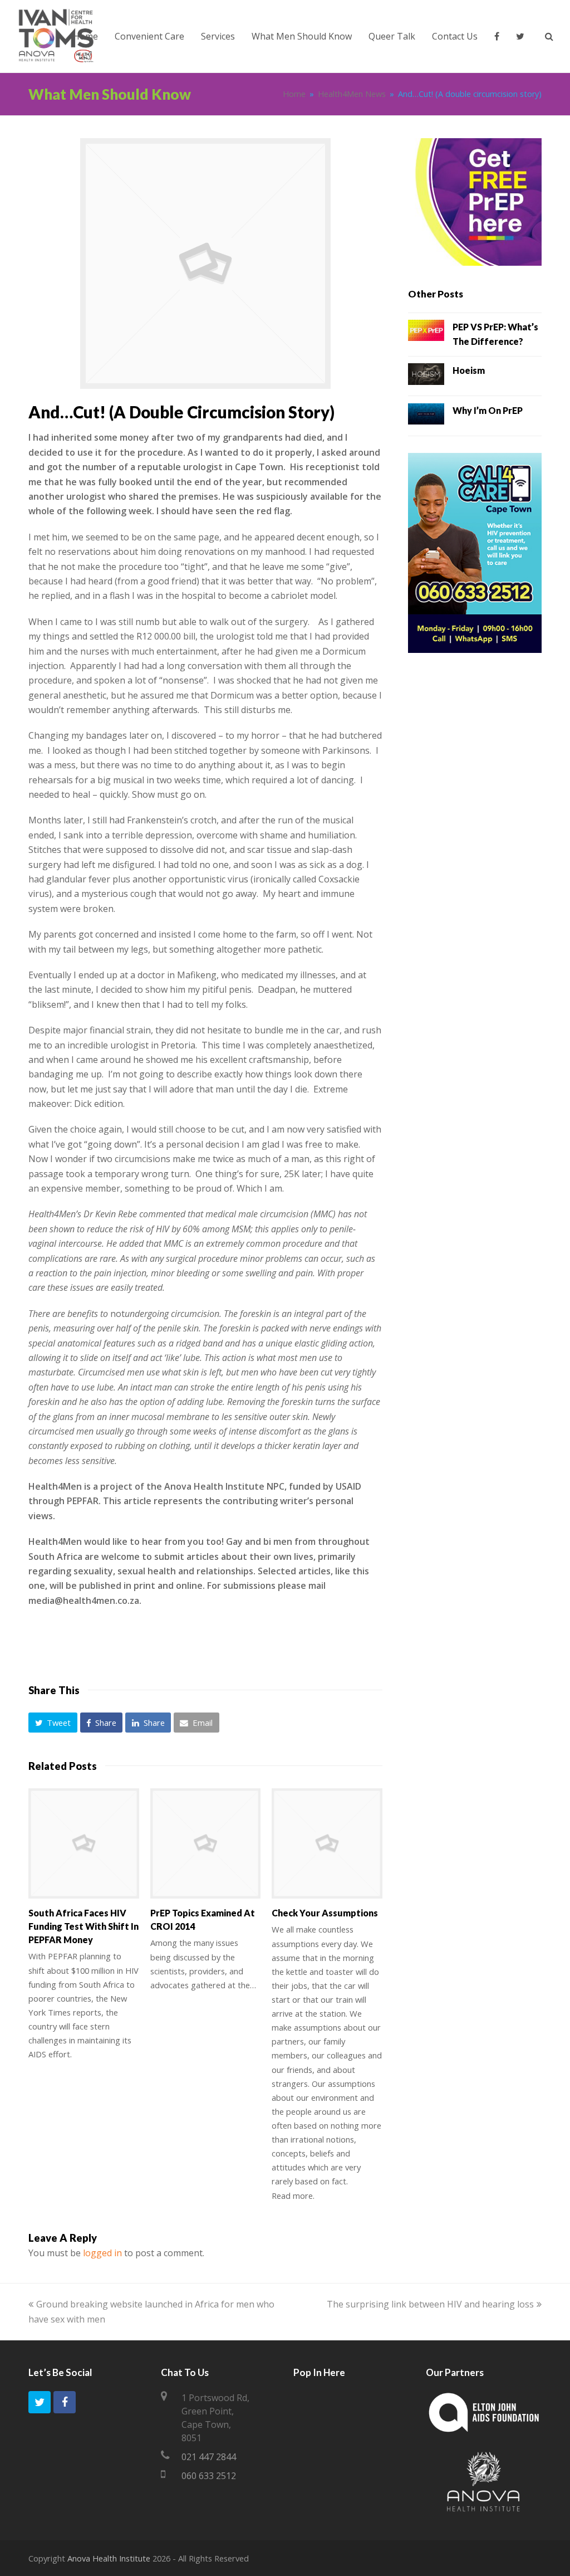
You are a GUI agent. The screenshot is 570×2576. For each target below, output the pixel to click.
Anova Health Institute (109, 2558)
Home (294, 94)
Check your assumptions (325, 1913)
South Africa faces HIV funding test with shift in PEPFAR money (83, 1926)
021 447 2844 (209, 2457)
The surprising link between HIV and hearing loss (430, 2304)
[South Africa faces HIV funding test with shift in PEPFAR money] (84, 1844)
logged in (102, 2253)
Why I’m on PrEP (488, 410)
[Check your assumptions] (327, 1844)
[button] (53, 1723)
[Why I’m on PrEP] (426, 416)
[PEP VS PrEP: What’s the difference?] (426, 333)
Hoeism (469, 370)
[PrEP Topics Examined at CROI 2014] (206, 1844)
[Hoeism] (426, 376)
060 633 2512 (209, 2476)
